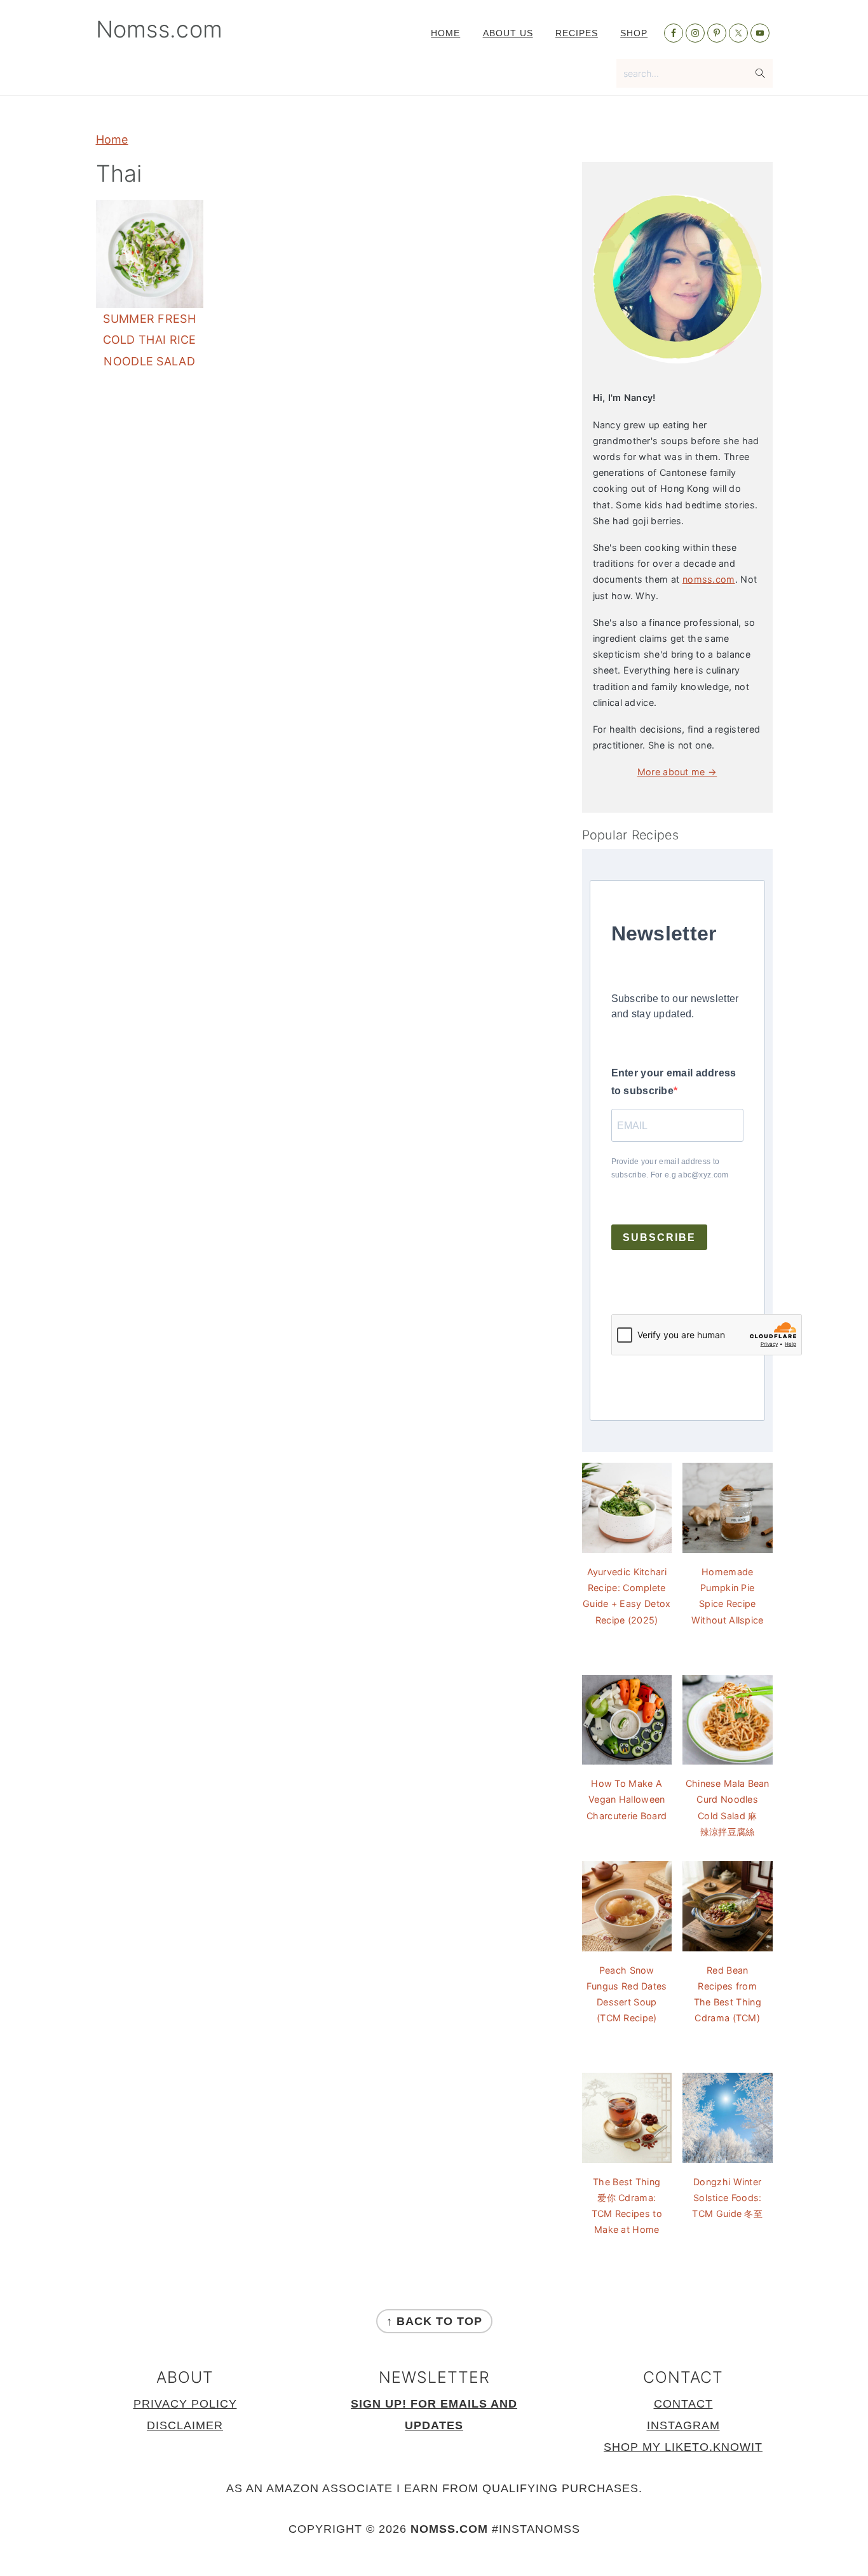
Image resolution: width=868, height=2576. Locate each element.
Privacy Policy (185, 2404)
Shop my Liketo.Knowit (683, 2447)
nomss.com (709, 579)
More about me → (677, 772)
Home (112, 139)
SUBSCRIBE (659, 1237)
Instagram (683, 2425)
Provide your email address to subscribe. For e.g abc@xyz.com (670, 1168)
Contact (683, 2404)
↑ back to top (434, 2321)
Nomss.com (159, 29)
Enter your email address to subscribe (674, 1082)
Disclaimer (185, 2425)
